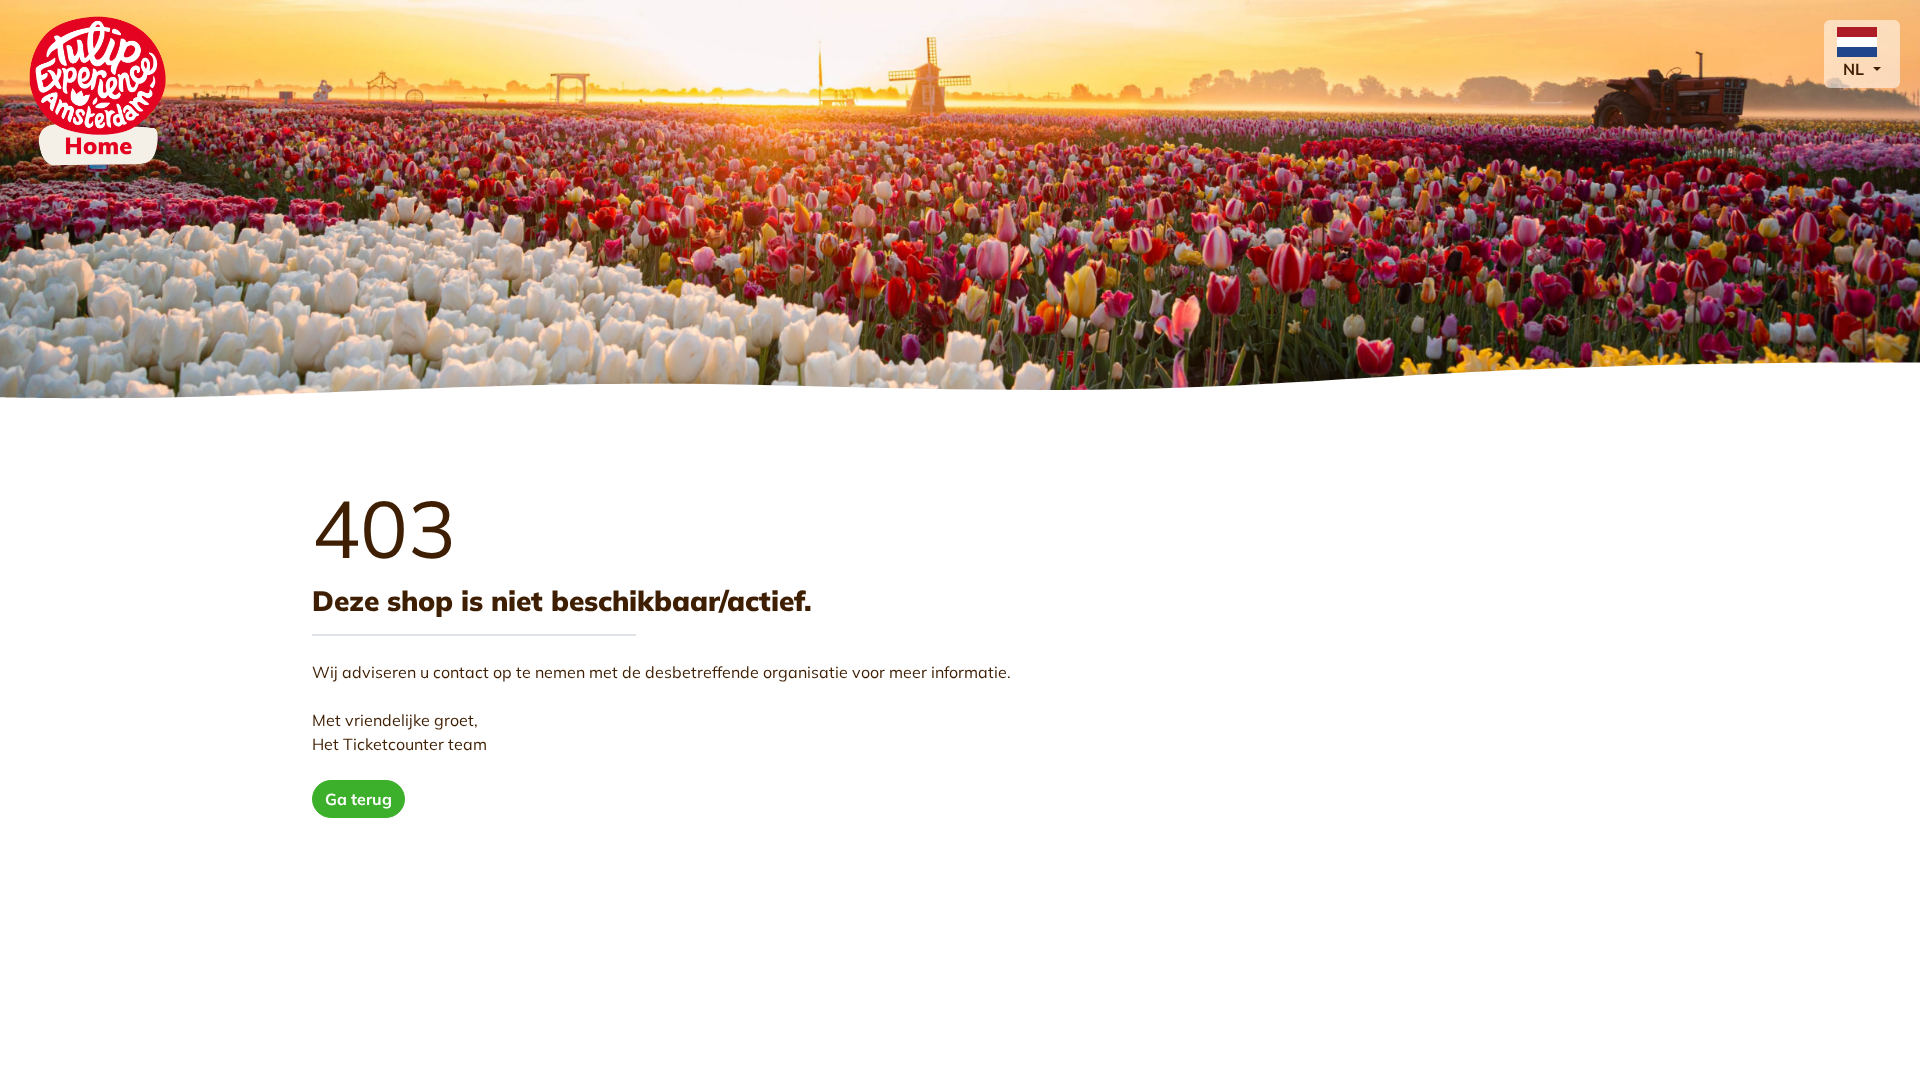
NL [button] (1855, 69)
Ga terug (358, 799)
